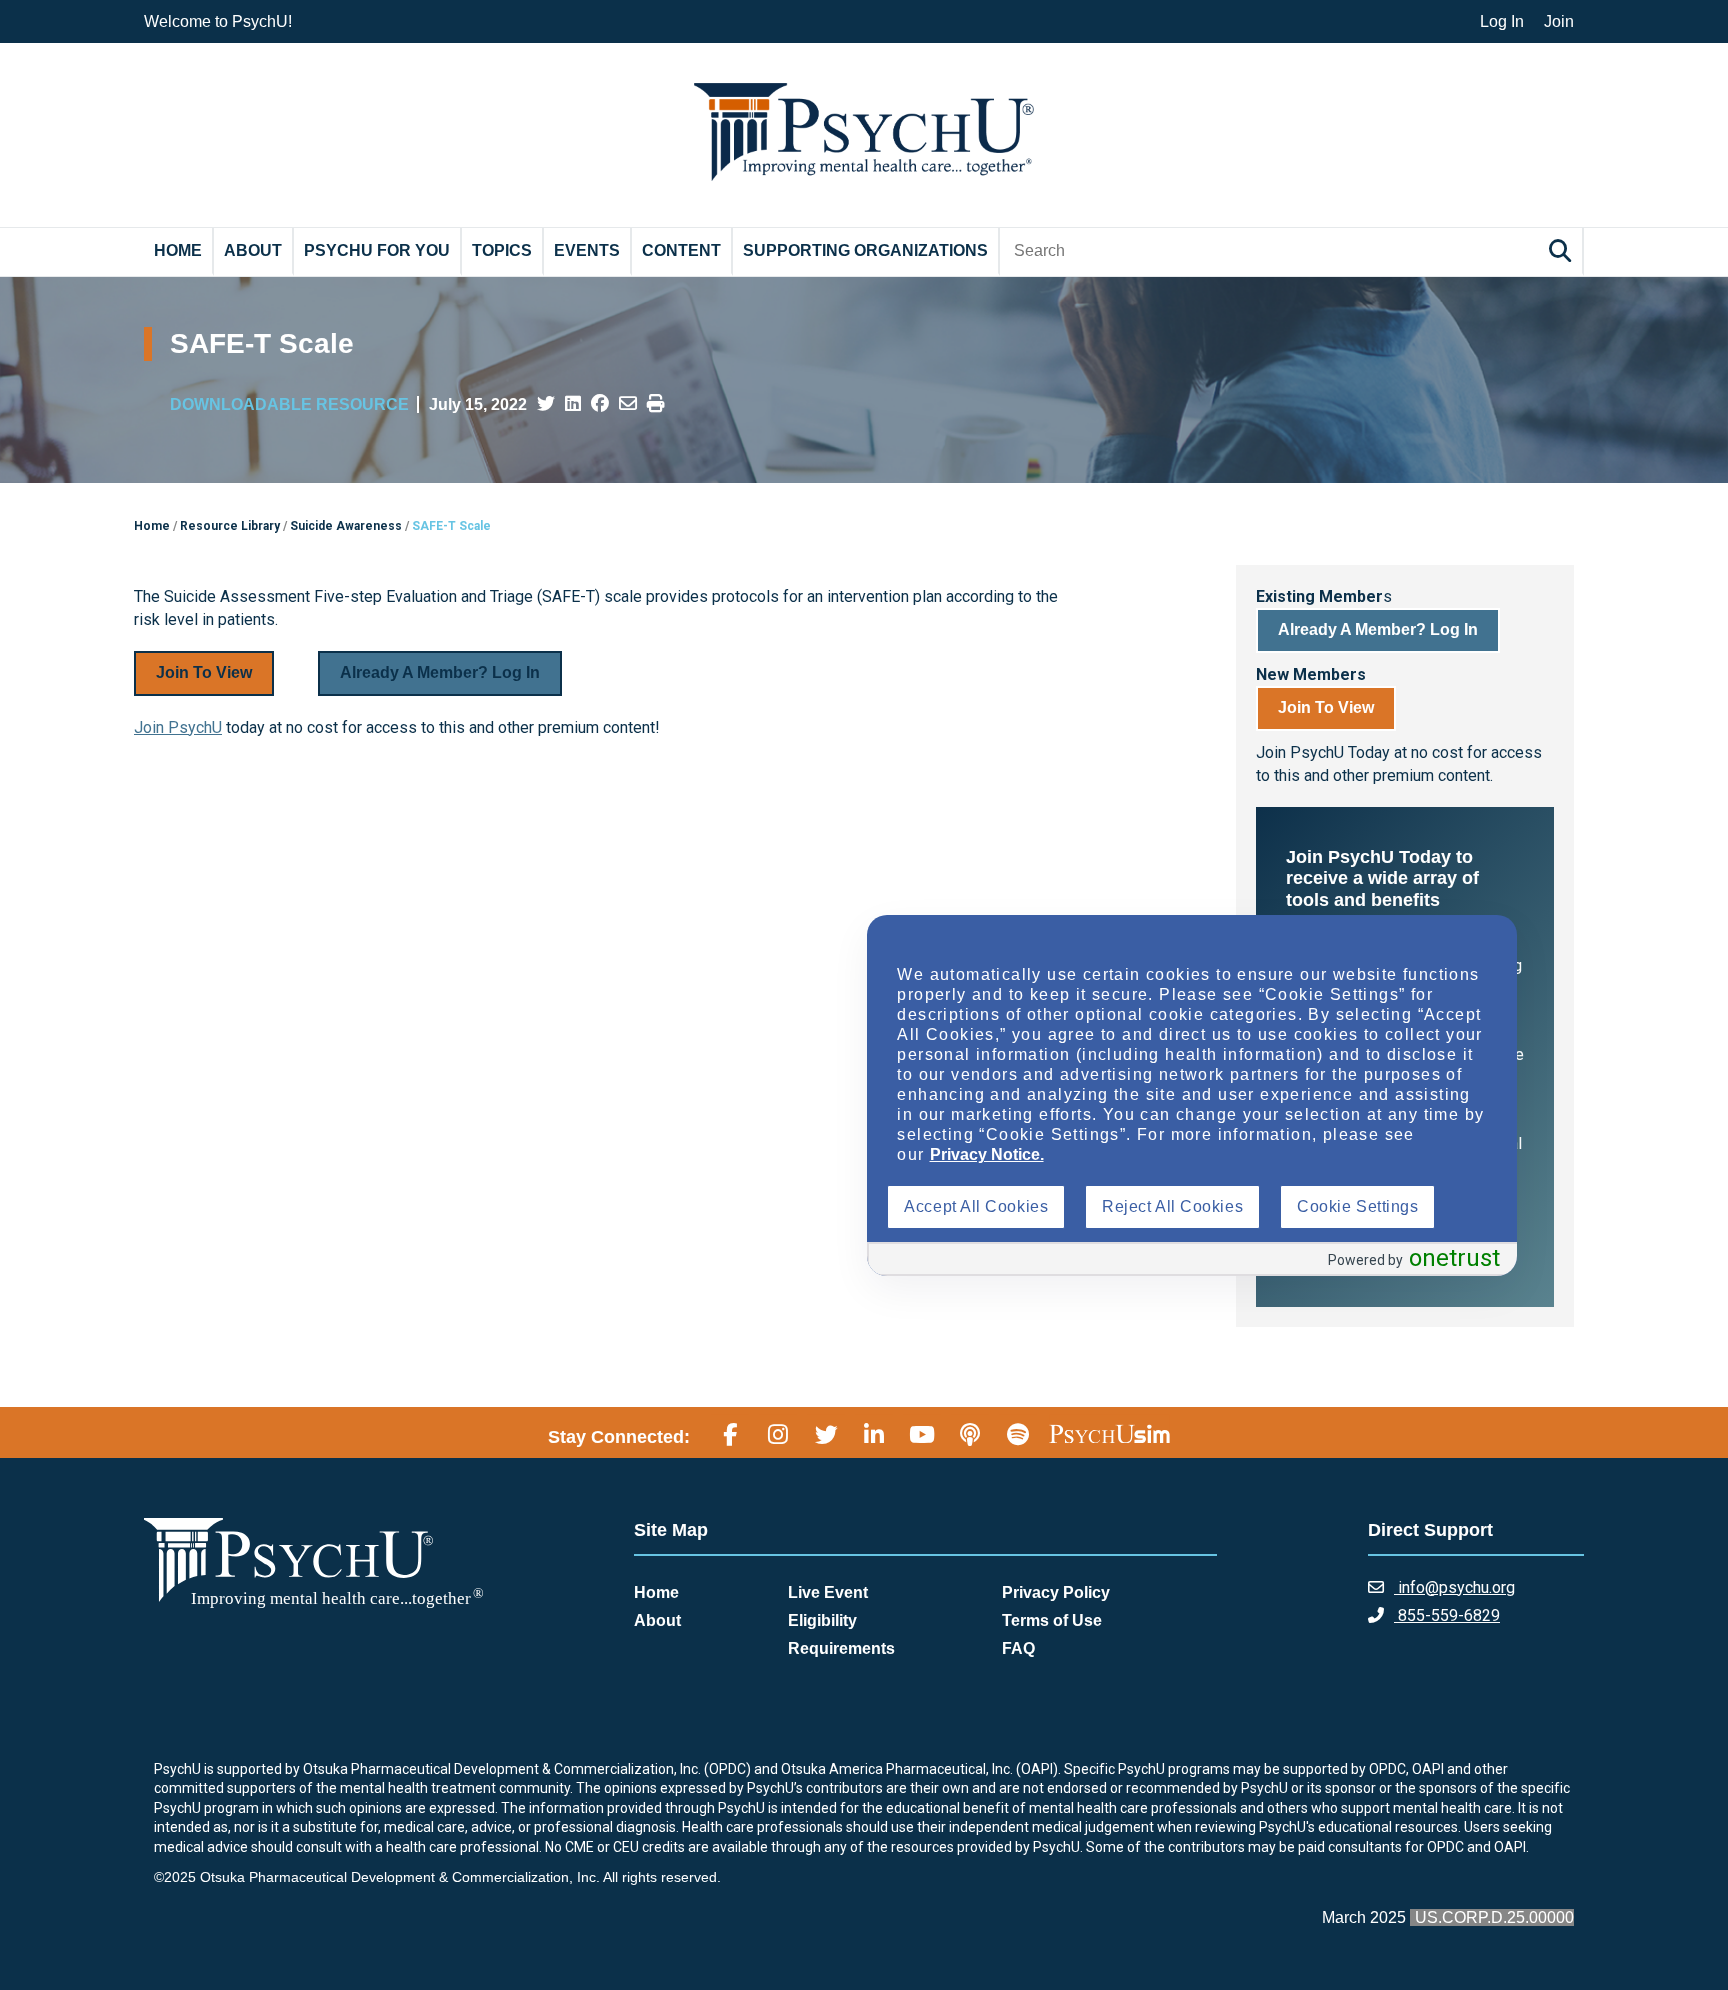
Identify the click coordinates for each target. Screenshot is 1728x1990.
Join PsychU (178, 727)
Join (1559, 21)
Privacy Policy (1056, 1592)
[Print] (656, 404)
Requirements (841, 1648)
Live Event (828, 1592)
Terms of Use (1052, 1620)
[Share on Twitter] (546, 404)
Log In (1502, 21)
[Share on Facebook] (600, 404)
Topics (502, 250)
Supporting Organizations (865, 250)
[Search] (1563, 250)
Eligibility (822, 1620)
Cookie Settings (1357, 1206)
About (253, 250)
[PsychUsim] (1109, 1434)
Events (587, 250)
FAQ (1018, 1648)
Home (178, 250)
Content (681, 250)
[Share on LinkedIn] (573, 404)
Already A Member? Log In (440, 672)
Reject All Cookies (1172, 1206)
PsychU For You (377, 250)
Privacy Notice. (987, 1154)
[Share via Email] (628, 404)
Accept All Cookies (976, 1206)
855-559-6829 (1447, 1615)
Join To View (204, 672)
